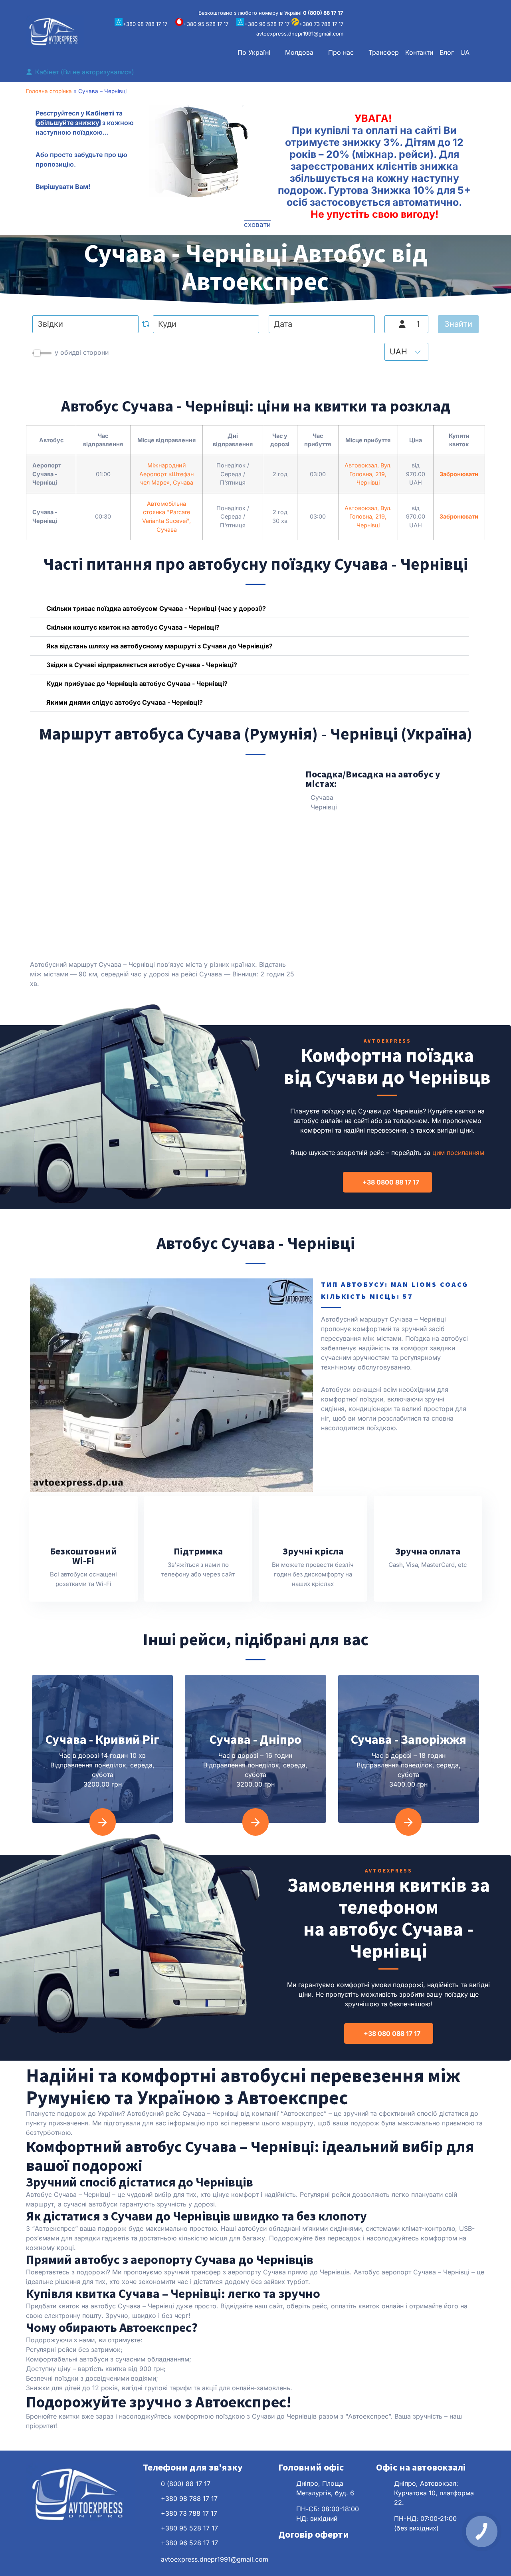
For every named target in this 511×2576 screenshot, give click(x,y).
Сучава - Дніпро (255, 1739)
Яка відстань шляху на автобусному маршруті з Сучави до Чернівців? (159, 646)
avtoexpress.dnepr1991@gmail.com (300, 34)
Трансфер (384, 52)
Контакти (419, 52)
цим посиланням (458, 1153)
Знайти (458, 324)
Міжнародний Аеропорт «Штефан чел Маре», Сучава (166, 474)
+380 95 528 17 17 (206, 24)
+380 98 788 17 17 (145, 24)
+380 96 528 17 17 (267, 24)
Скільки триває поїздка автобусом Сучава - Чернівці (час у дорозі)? (156, 608)
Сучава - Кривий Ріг (102, 1739)
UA (465, 52)
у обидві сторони (82, 352)
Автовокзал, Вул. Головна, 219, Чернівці (368, 474)
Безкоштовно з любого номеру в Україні (271, 13)
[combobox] (85, 324)
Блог (447, 52)
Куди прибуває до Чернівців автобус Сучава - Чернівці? (137, 684)
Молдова (299, 52)
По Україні (254, 52)
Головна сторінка (49, 91)
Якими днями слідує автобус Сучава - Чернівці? (125, 702)
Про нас (341, 52)
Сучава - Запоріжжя (409, 1739)
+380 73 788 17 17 (321, 24)
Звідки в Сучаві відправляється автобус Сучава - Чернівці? (142, 665)
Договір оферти (314, 2534)
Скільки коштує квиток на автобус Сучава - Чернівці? (133, 627)
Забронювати (459, 474)
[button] (258, 52)
